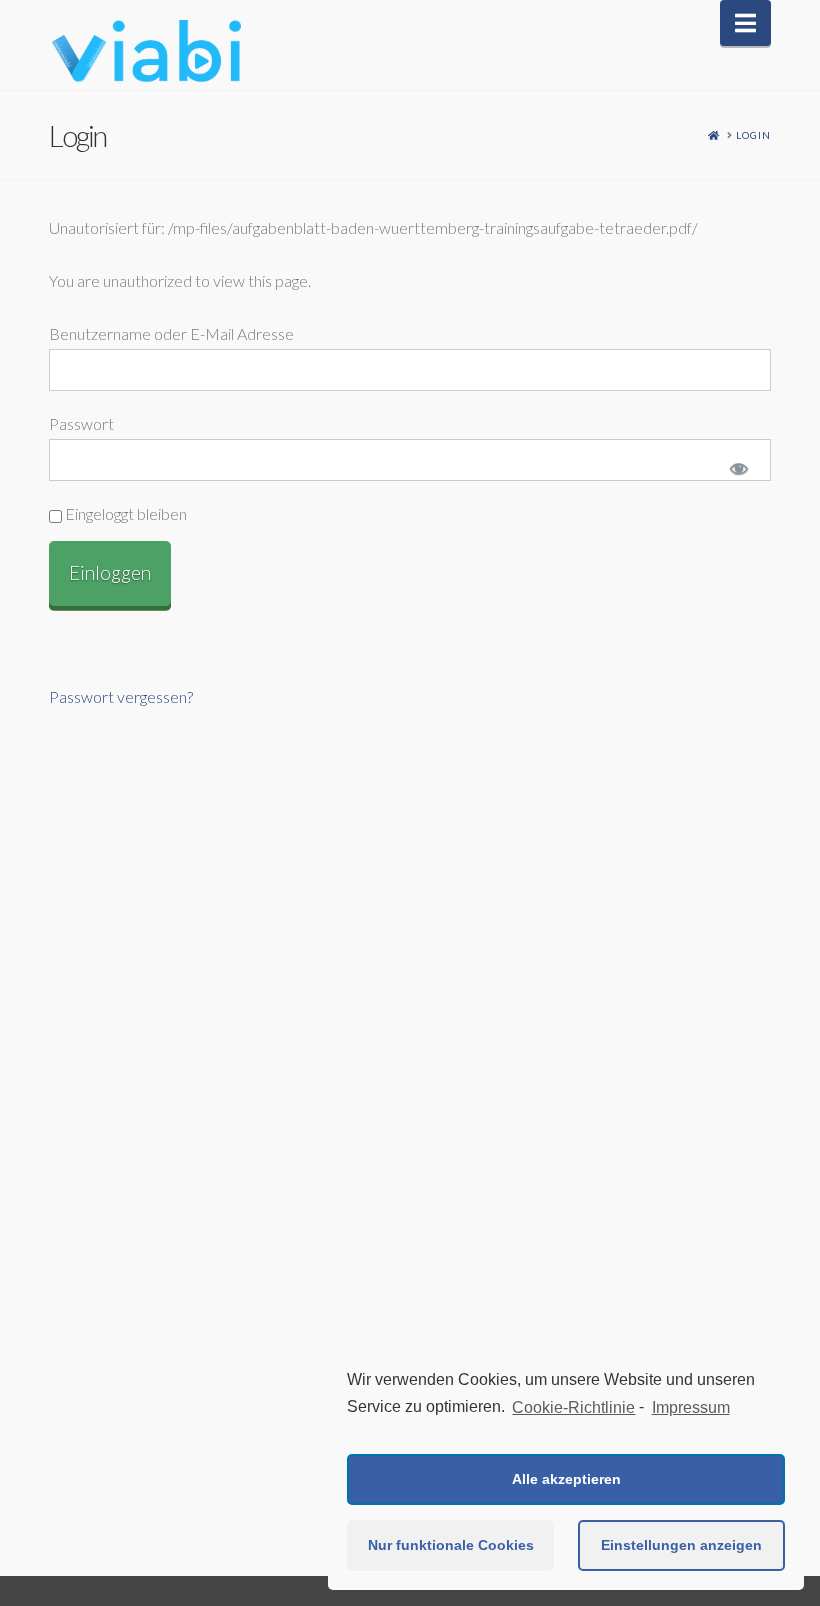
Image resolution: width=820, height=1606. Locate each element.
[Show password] (737, 470)
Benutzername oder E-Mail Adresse (171, 333)
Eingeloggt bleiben (124, 513)
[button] (745, 23)
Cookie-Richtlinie (573, 1407)
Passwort (81, 423)
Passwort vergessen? (121, 696)
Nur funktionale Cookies (451, 1545)
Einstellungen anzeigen (681, 1545)
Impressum (690, 1407)
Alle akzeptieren (566, 1479)
